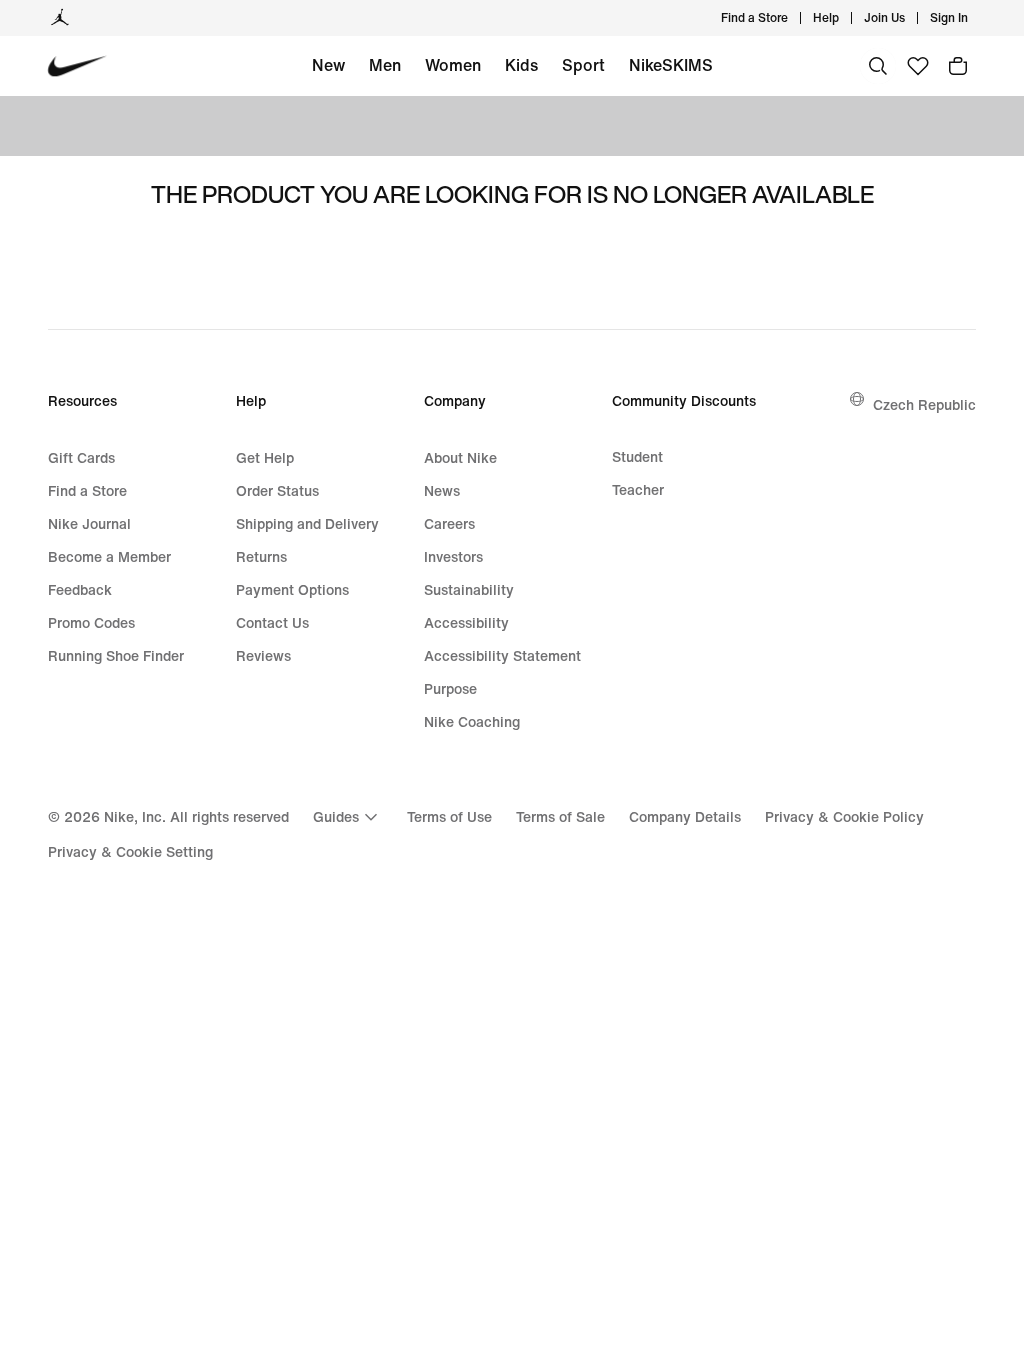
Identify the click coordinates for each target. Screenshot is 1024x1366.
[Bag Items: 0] (958, 66)
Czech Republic (924, 404)
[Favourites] (918, 66)
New (328, 65)
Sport (583, 65)
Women (453, 65)
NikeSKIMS (671, 65)
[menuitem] (845, 18)
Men (385, 65)
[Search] (878, 66)
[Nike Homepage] (77, 66)
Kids (521, 65)
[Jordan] (60, 18)
